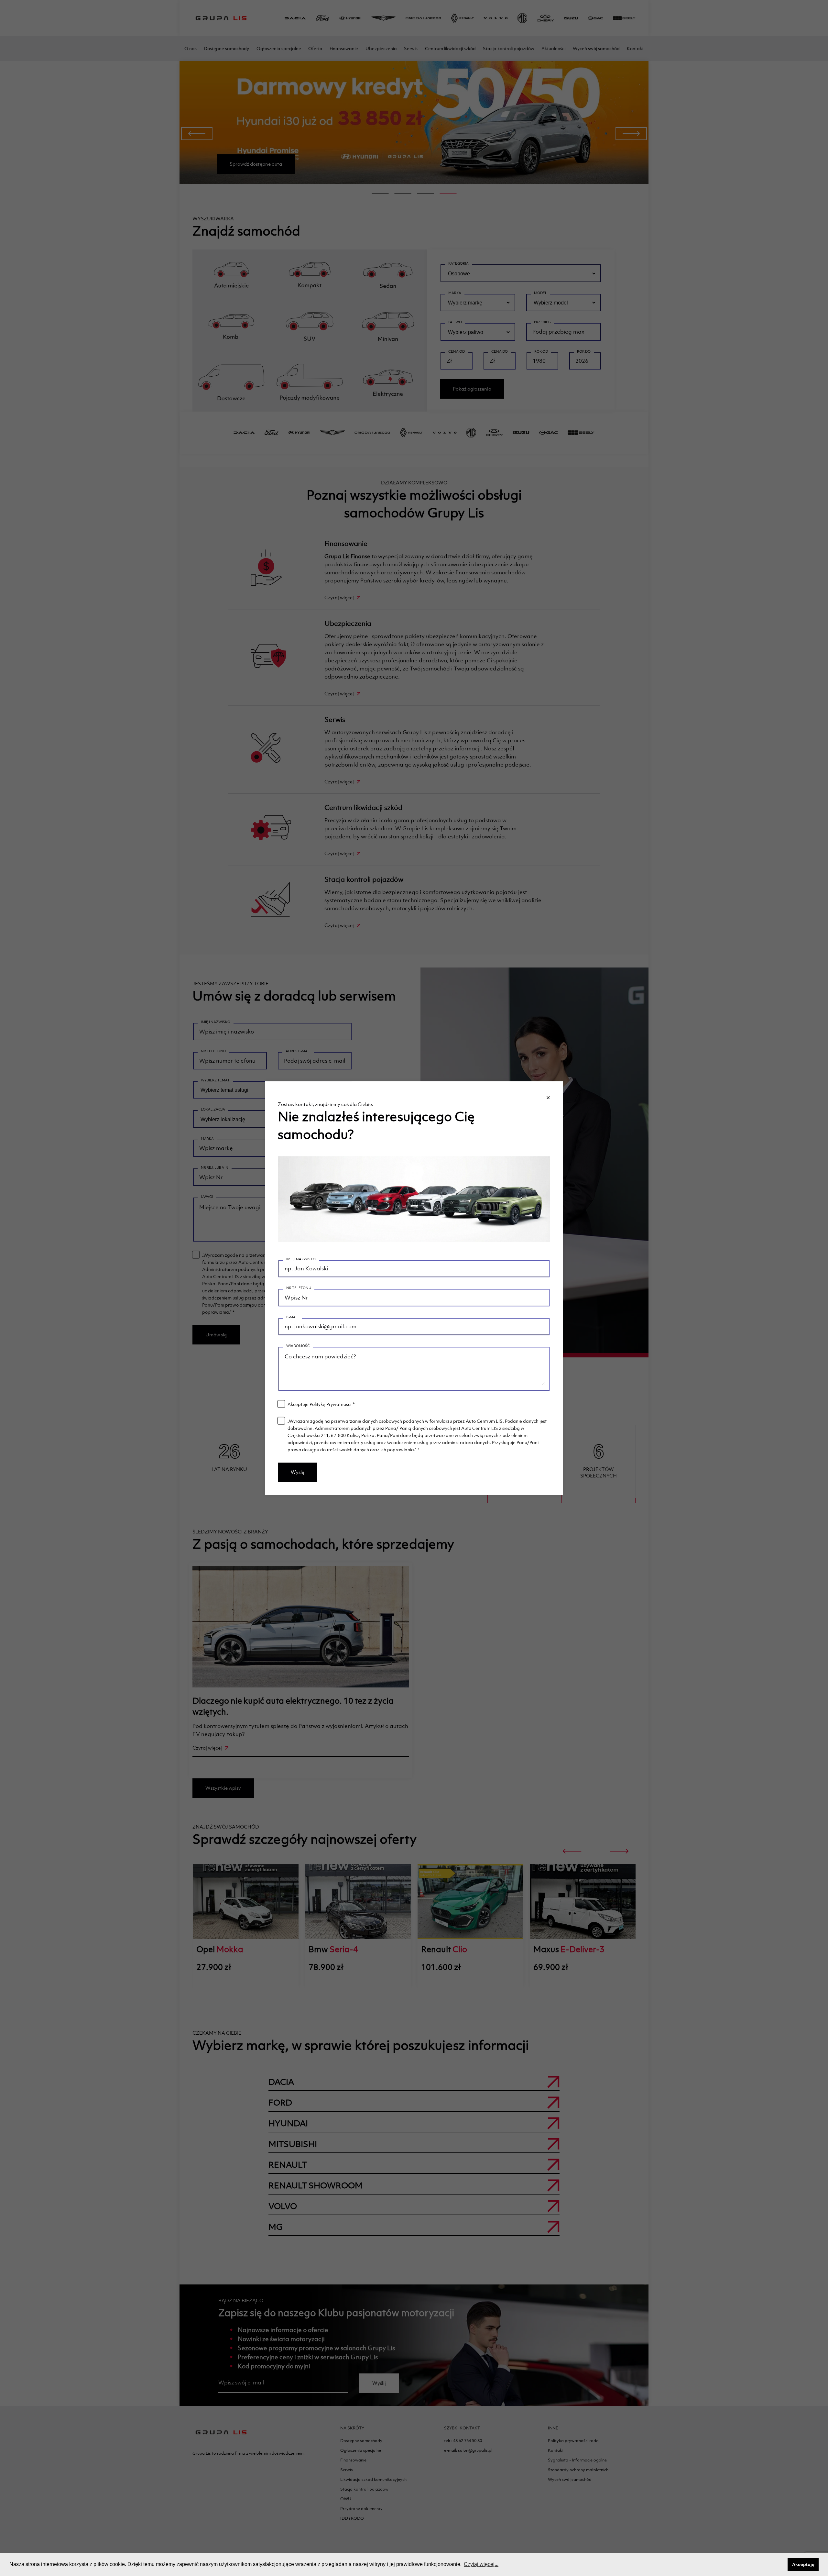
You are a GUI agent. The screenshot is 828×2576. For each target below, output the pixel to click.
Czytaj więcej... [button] (481, 2564)
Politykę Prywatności (330, 1404)
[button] (781, 2565)
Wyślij (298, 1472)
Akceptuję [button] (803, 2564)
